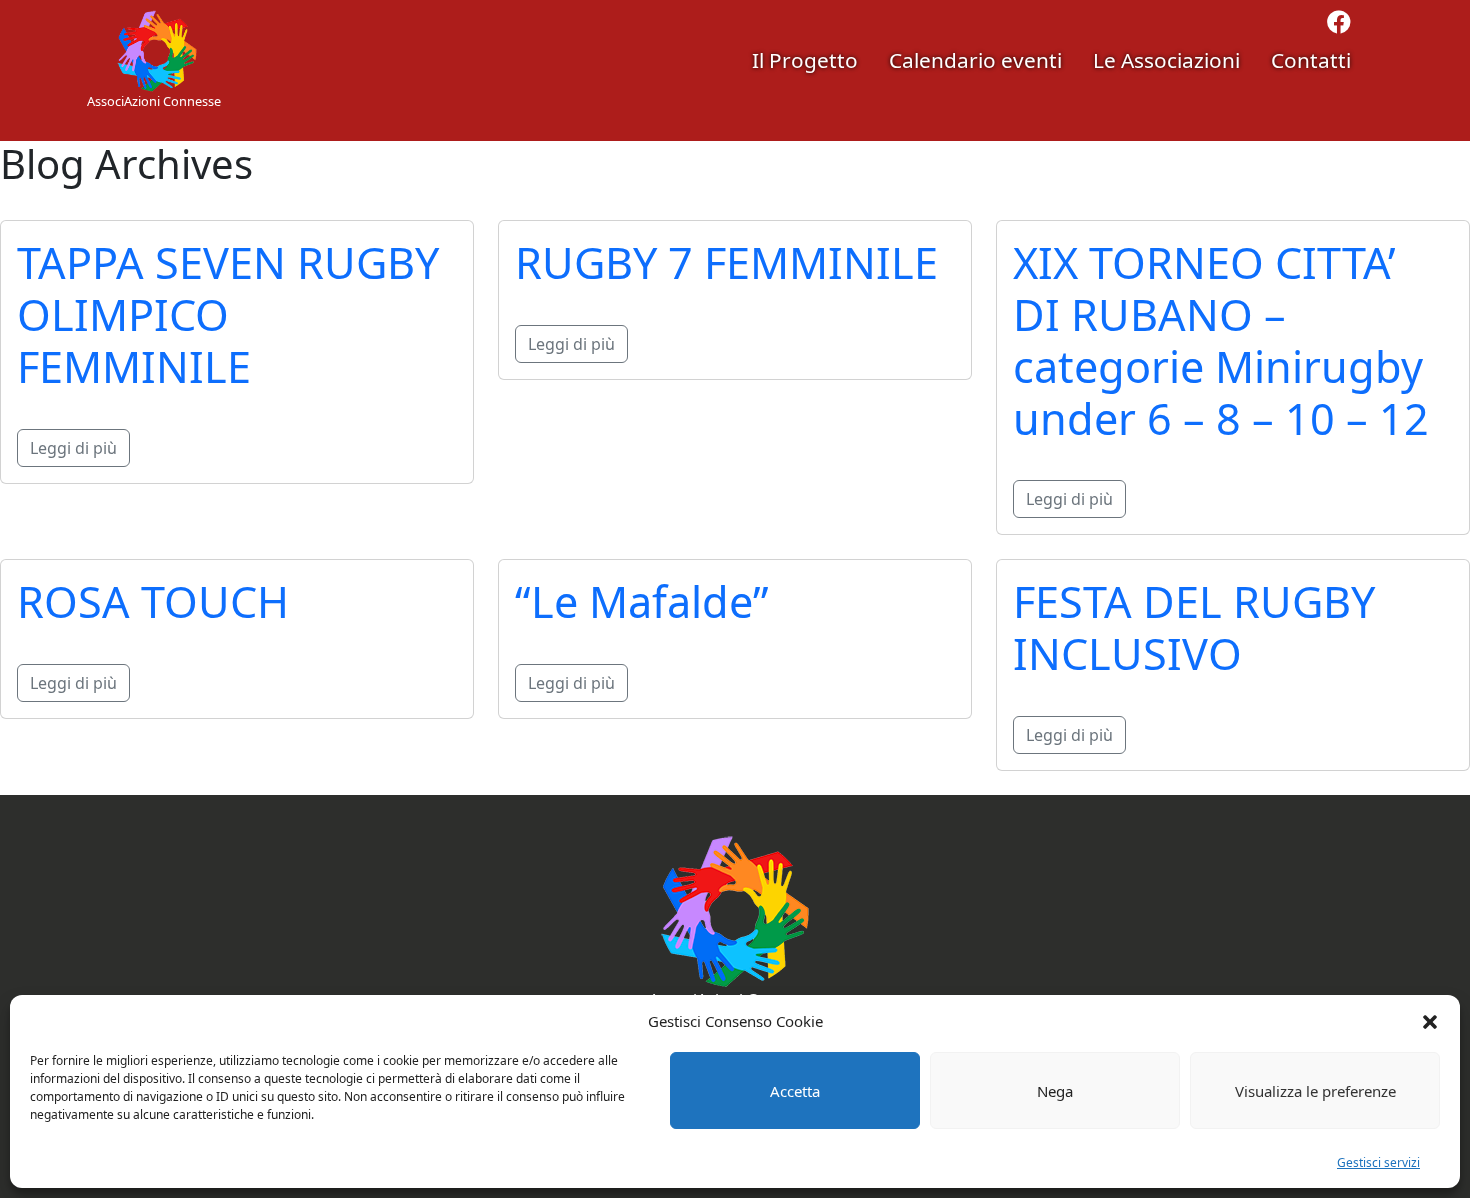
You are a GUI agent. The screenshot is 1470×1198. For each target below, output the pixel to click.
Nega (1055, 1091)
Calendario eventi (975, 60)
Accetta (795, 1091)
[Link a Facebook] (1339, 25)
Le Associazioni (1166, 60)
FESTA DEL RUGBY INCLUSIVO (1194, 627)
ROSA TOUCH (153, 601)
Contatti (1311, 60)
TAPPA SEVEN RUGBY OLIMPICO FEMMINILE (228, 314)
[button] (1430, 1021)
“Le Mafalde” (642, 601)
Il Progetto (805, 60)
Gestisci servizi (1378, 1162)
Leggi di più (73, 448)
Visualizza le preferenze (1315, 1091)
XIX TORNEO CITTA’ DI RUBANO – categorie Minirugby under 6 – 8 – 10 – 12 (1221, 340)
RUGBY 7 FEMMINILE (726, 262)
